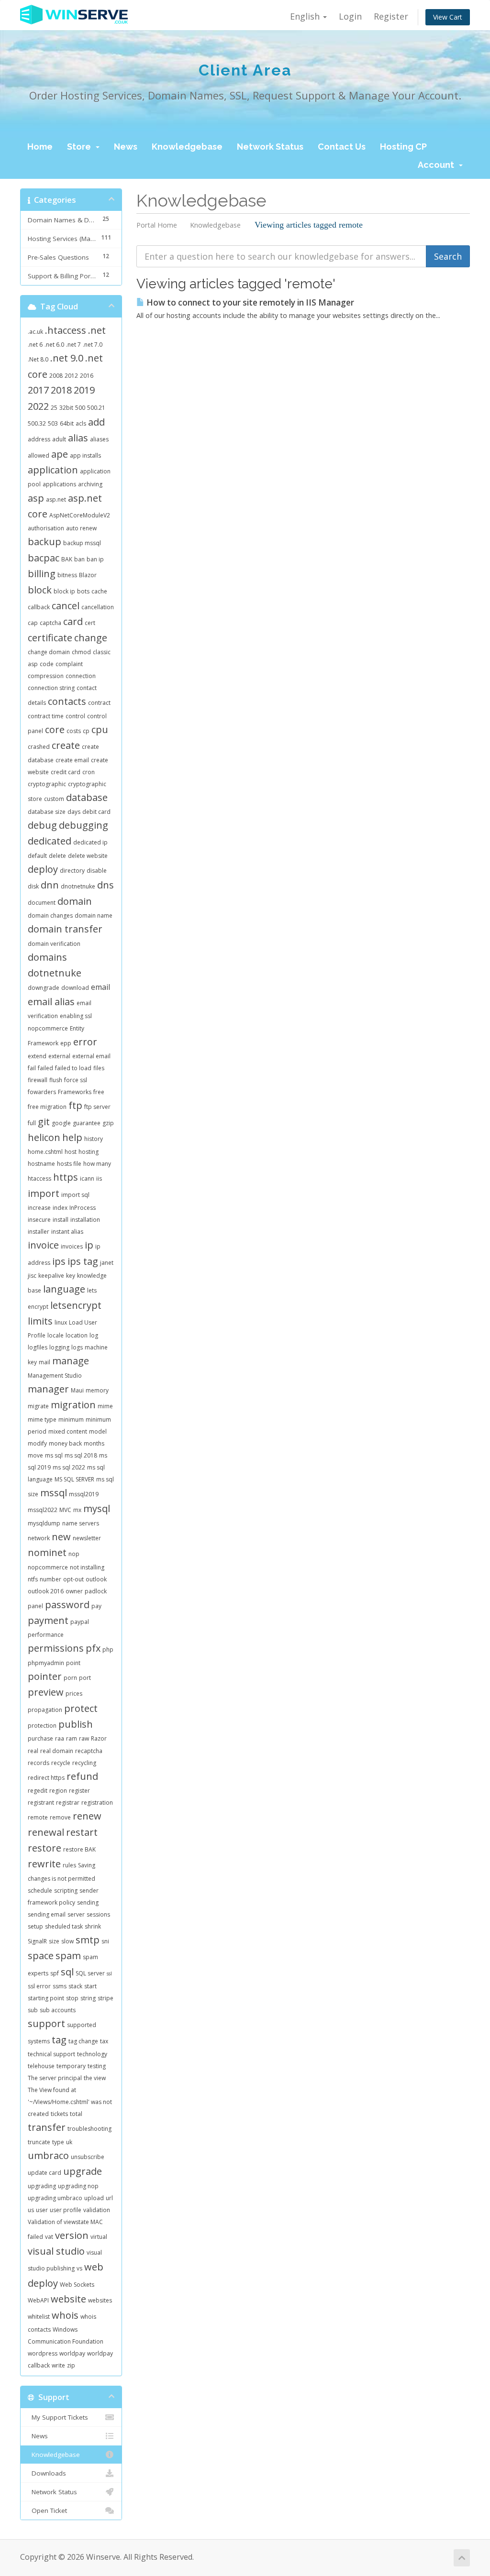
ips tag (83, 1261)
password (67, 1605)
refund (82, 1776)
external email (91, 1056)
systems (39, 2041)
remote (38, 1817)
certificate (50, 638)
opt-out (73, 1579)
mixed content (68, 1431)
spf (55, 1973)
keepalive (51, 1276)
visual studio (56, 2251)
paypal (80, 1622)
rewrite (44, 1864)
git (44, 1122)
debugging (84, 825)
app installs (85, 455)
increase (39, 1208)
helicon (44, 1137)
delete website (88, 856)
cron (89, 772)
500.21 (96, 408)
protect (81, 1708)
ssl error (39, 1986)
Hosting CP (403, 147)
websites (100, 2300)
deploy (43, 869)
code (47, 664)
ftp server (97, 1107)
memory (97, 1390)
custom (54, 799)
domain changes (50, 915)
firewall (38, 1080)
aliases (99, 439)
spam (68, 1956)
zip (71, 2365)
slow (67, 1941)
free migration (47, 1107)
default (37, 856)
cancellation (98, 607)
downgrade (44, 988)
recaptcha (89, 1751)
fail (32, 1068)
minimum (71, 1420)
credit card (66, 772)
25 (54, 408)
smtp (88, 1940)
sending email (47, 1914)
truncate (39, 2142)
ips (59, 1261)
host (71, 1152)
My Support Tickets (58, 2417)
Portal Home (157, 225)
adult (59, 439)
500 (80, 408)
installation (85, 1220)
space (41, 1956)
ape (60, 454)
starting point (46, 1998)
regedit (38, 1791)
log (94, 1335)
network (39, 1538)
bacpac (44, 558)
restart (82, 1832)
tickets (59, 2114)
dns (106, 885)
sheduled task (64, 1926)
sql (67, 1972)
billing (42, 574)
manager (48, 1389)
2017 (38, 390)
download (75, 988)
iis (99, 1178)
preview (46, 1692)
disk (33, 886)
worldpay (72, 2353)
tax (104, 2041)
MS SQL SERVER (74, 1479)
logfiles (38, 1347)
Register (391, 16)
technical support (51, 2054)
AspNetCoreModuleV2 (80, 515)
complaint (69, 664)
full (32, 1123)
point (73, 1663)
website (68, 2299)
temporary (71, 2066)
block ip (64, 591)
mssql (54, 1493)
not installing (87, 1567)
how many (97, 1164)
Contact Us (342, 147)
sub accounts (58, 2010)
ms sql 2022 (69, 1467)
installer (39, 1232)
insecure (39, 1220)
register (79, 1791)
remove (60, 1817)
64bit (67, 423)
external (59, 1056)
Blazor (88, 575)
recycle (61, 1763)
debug (42, 825)
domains (47, 957)
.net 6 (35, 345)
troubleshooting (89, 2129)
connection (81, 676)
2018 (61, 390)
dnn (50, 885)
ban (79, 559)
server (76, 1914)
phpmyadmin (46, 1663)
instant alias (67, 1232)
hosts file (69, 1164)
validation (97, 2210)
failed (45, 1068)
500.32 (37, 423)
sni (105, 1941)
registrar (68, 1803)
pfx (93, 1648)
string (88, 1998)
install (61, 1220)
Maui (77, 1390)
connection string (51, 688)
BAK (67, 559)
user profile (66, 2210)
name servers (81, 1523)
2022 (38, 406)
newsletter (87, 1538)
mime (105, 1406)
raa (60, 1738)
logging (59, 1347)
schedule (40, 1891)
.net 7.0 (93, 345)
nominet (47, 1552)
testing (97, 2066)
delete (57, 856)
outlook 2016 (46, 1591)
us (31, 2210)
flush (56, 1080)
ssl (109, 1973)
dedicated (50, 841)
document (42, 903)
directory (72, 871)
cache (99, 591)
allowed (39, 455)
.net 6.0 (54, 345)
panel (35, 1606)
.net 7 (73, 345)
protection (42, 1726)
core (55, 729)
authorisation (46, 528)
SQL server (90, 1973)
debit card (96, 812)
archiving (90, 484)
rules (69, 1865)
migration (73, 1405)
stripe (106, 1998)
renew (87, 1816)
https (66, 1177)
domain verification (54, 944)
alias (78, 438)
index (60, 1208)
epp (66, 1043)
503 (53, 423)
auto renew (81, 528)
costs (74, 731)
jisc (32, 1276)
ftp (75, 1105)
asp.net (56, 499)
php (108, 1650)
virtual (99, 2237)
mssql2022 (43, 1510)
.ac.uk (35, 332)
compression (46, 676)
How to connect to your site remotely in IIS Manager (249, 302)
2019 (84, 390)
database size (47, 812)
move (35, 1455)
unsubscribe (88, 2157)
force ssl (76, 1080)
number (50, 1579)
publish (76, 1724)
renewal (46, 1832)
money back (65, 1443)
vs (79, 2268)
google (61, 1123)
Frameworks (75, 1092)
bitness (67, 575)
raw (84, 1738)
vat (49, 2237)
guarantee (87, 1123)
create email (72, 760)
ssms (60, 1986)
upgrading (42, 2186)
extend (37, 1056)
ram (72, 1738)
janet (107, 1263)
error (85, 1042)
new (61, 1537)
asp (36, 498)
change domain (49, 652)
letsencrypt (76, 1305)
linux (61, 1322)
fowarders (42, 1092)
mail (45, 1362)
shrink (93, 1926)
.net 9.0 (67, 358)
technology (92, 2054)
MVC (65, 1510)
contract (99, 703)
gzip (108, 1123)
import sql (75, 1195)
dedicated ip (90, 842)
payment (48, 1620)
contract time (46, 716)
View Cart (448, 17)
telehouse (41, 2066)
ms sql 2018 (81, 1455)
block (40, 590)
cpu (100, 729)
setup (35, 1926)
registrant (41, 1803)
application (53, 470)
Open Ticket (47, 2510)
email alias (51, 1002)
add (96, 422)
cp (86, 731)
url (109, 2198)
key (71, 1276)
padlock (96, 1591)
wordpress (43, 2353)
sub (33, 2010)
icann (87, 1178)
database (87, 797)
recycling (84, 1763)
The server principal (55, 2078)
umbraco (48, 2155)
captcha (50, 623)
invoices (72, 1246)
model (98, 1431)
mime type (42, 1420)
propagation (45, 1710)
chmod (81, 652)
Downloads (47, 2473)
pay (96, 1606)
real (33, 1751)
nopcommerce (48, 1567)
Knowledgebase (187, 147)
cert (90, 623)
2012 (71, 376)
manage (71, 1361)
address (39, 439)
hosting (89, 1152)
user (42, 2210)
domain (75, 901)
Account (438, 165)
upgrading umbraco (55, 2198)
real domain (57, 1751)
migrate (38, 1406)
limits (40, 1321)
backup (45, 542)
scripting (66, 1891)
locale (56, 1335)
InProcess (83, 1208)
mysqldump (44, 1523)
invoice (43, 1245)
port (85, 1678)
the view (95, 2078)
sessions (98, 1914)
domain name (94, 915)
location (77, 1335)
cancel (66, 606)
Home (40, 147)
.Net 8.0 (38, 359)
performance (46, 1635)
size (54, 1941)
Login (350, 16)
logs (77, 1347)
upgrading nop (78, 2186)
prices (74, 1694)
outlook (96, 1579)
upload (94, 2198)
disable (97, 871)
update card (45, 2173)
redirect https (46, 1778)
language (64, 1289)
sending (88, 1902)
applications (59, 484)
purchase (40, 1738)
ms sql (54, 1455)
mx (77, 1510)
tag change (83, 2041)
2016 (87, 376)
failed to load (73, 1068)
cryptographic (47, 784)
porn (70, 1678)
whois (65, 2315)
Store (81, 147)
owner (74, 1591)
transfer (47, 2127)
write (58, 2365)
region (58, 1791)
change (91, 638)
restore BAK (79, 1849)
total (76, 2114)
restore (45, 1848)
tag (59, 2040)
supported (82, 2025)
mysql (97, 1508)
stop (72, 1998)
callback (39, 607)
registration (97, 1803)
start (90, 1986)
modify (37, 1443)
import (44, 1193)
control (75, 716)
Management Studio (55, 1376)
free (99, 1092)
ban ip (95, 559)
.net (97, 330)
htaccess (39, 1178)
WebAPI (38, 2300)
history (94, 1139)
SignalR (37, 1941)
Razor (99, 1738)
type (58, 2142)
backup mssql (82, 543)
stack (75, 1986)
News (126, 147)
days (74, 812)
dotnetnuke (55, 973)
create (66, 745)
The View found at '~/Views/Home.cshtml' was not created (70, 2102)
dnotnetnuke (78, 886)
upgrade (83, 2171)
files (99, 1068)
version (72, 2235)
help (72, 1137)
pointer (45, 1676)
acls (81, 423)
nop (74, 1554)
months (94, 1443)
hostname (41, 1164)
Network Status (270, 147)
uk (69, 2142)
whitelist (39, 2317)
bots (83, 591)
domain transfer (65, 929)
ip (89, 1245)
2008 (56, 376)
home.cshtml (45, 1152)
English (306, 16)
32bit (66, 408)
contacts (67, 701)
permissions (56, 1648)
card (73, 621)
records (39, 1763)
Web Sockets (77, 2285)
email (100, 987)
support (46, 2023)
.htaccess (66, 330)
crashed (39, 747)
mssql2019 (84, 1494)
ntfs (33, 1579)
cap (33, 623)
